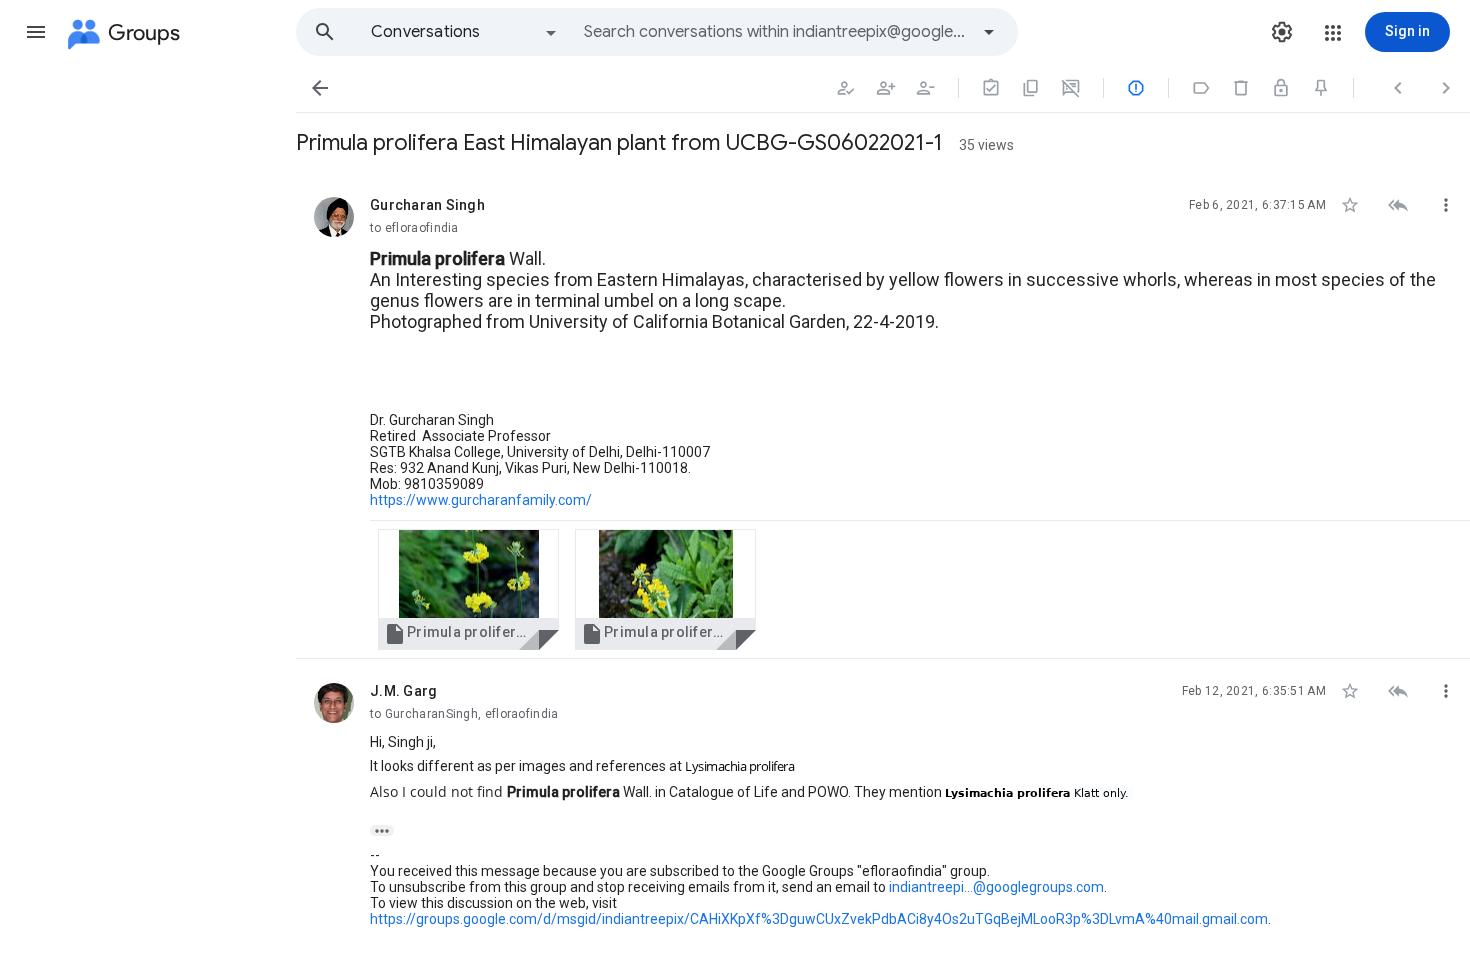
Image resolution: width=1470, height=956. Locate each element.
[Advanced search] (989, 32)
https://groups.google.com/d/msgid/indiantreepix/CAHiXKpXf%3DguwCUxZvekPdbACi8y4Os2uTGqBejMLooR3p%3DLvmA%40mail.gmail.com (819, 919)
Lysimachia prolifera (739, 766)
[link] (468, 589)
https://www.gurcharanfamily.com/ (481, 500)
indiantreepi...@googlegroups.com (996, 887)
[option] (465, 32)
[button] (36, 32)
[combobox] (776, 32)
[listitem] (883, 416)
